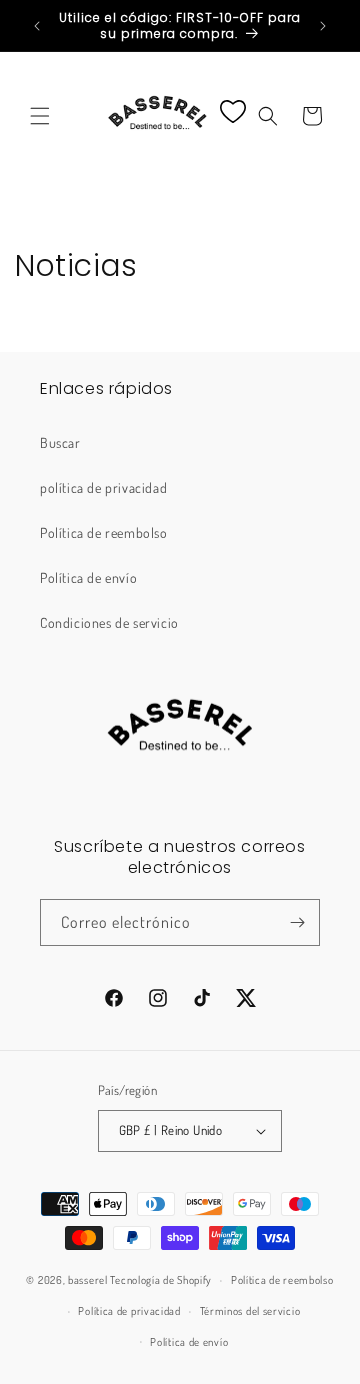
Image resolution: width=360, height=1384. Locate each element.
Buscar (60, 442)
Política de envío (88, 577)
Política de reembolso (104, 532)
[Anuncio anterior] (37, 26)
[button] (40, 116)
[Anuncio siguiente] (323, 26)
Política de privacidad (129, 1311)
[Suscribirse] (297, 922)
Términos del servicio (250, 1311)
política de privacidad (103, 487)
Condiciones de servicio (109, 622)
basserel (88, 1280)
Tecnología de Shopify (161, 1280)
